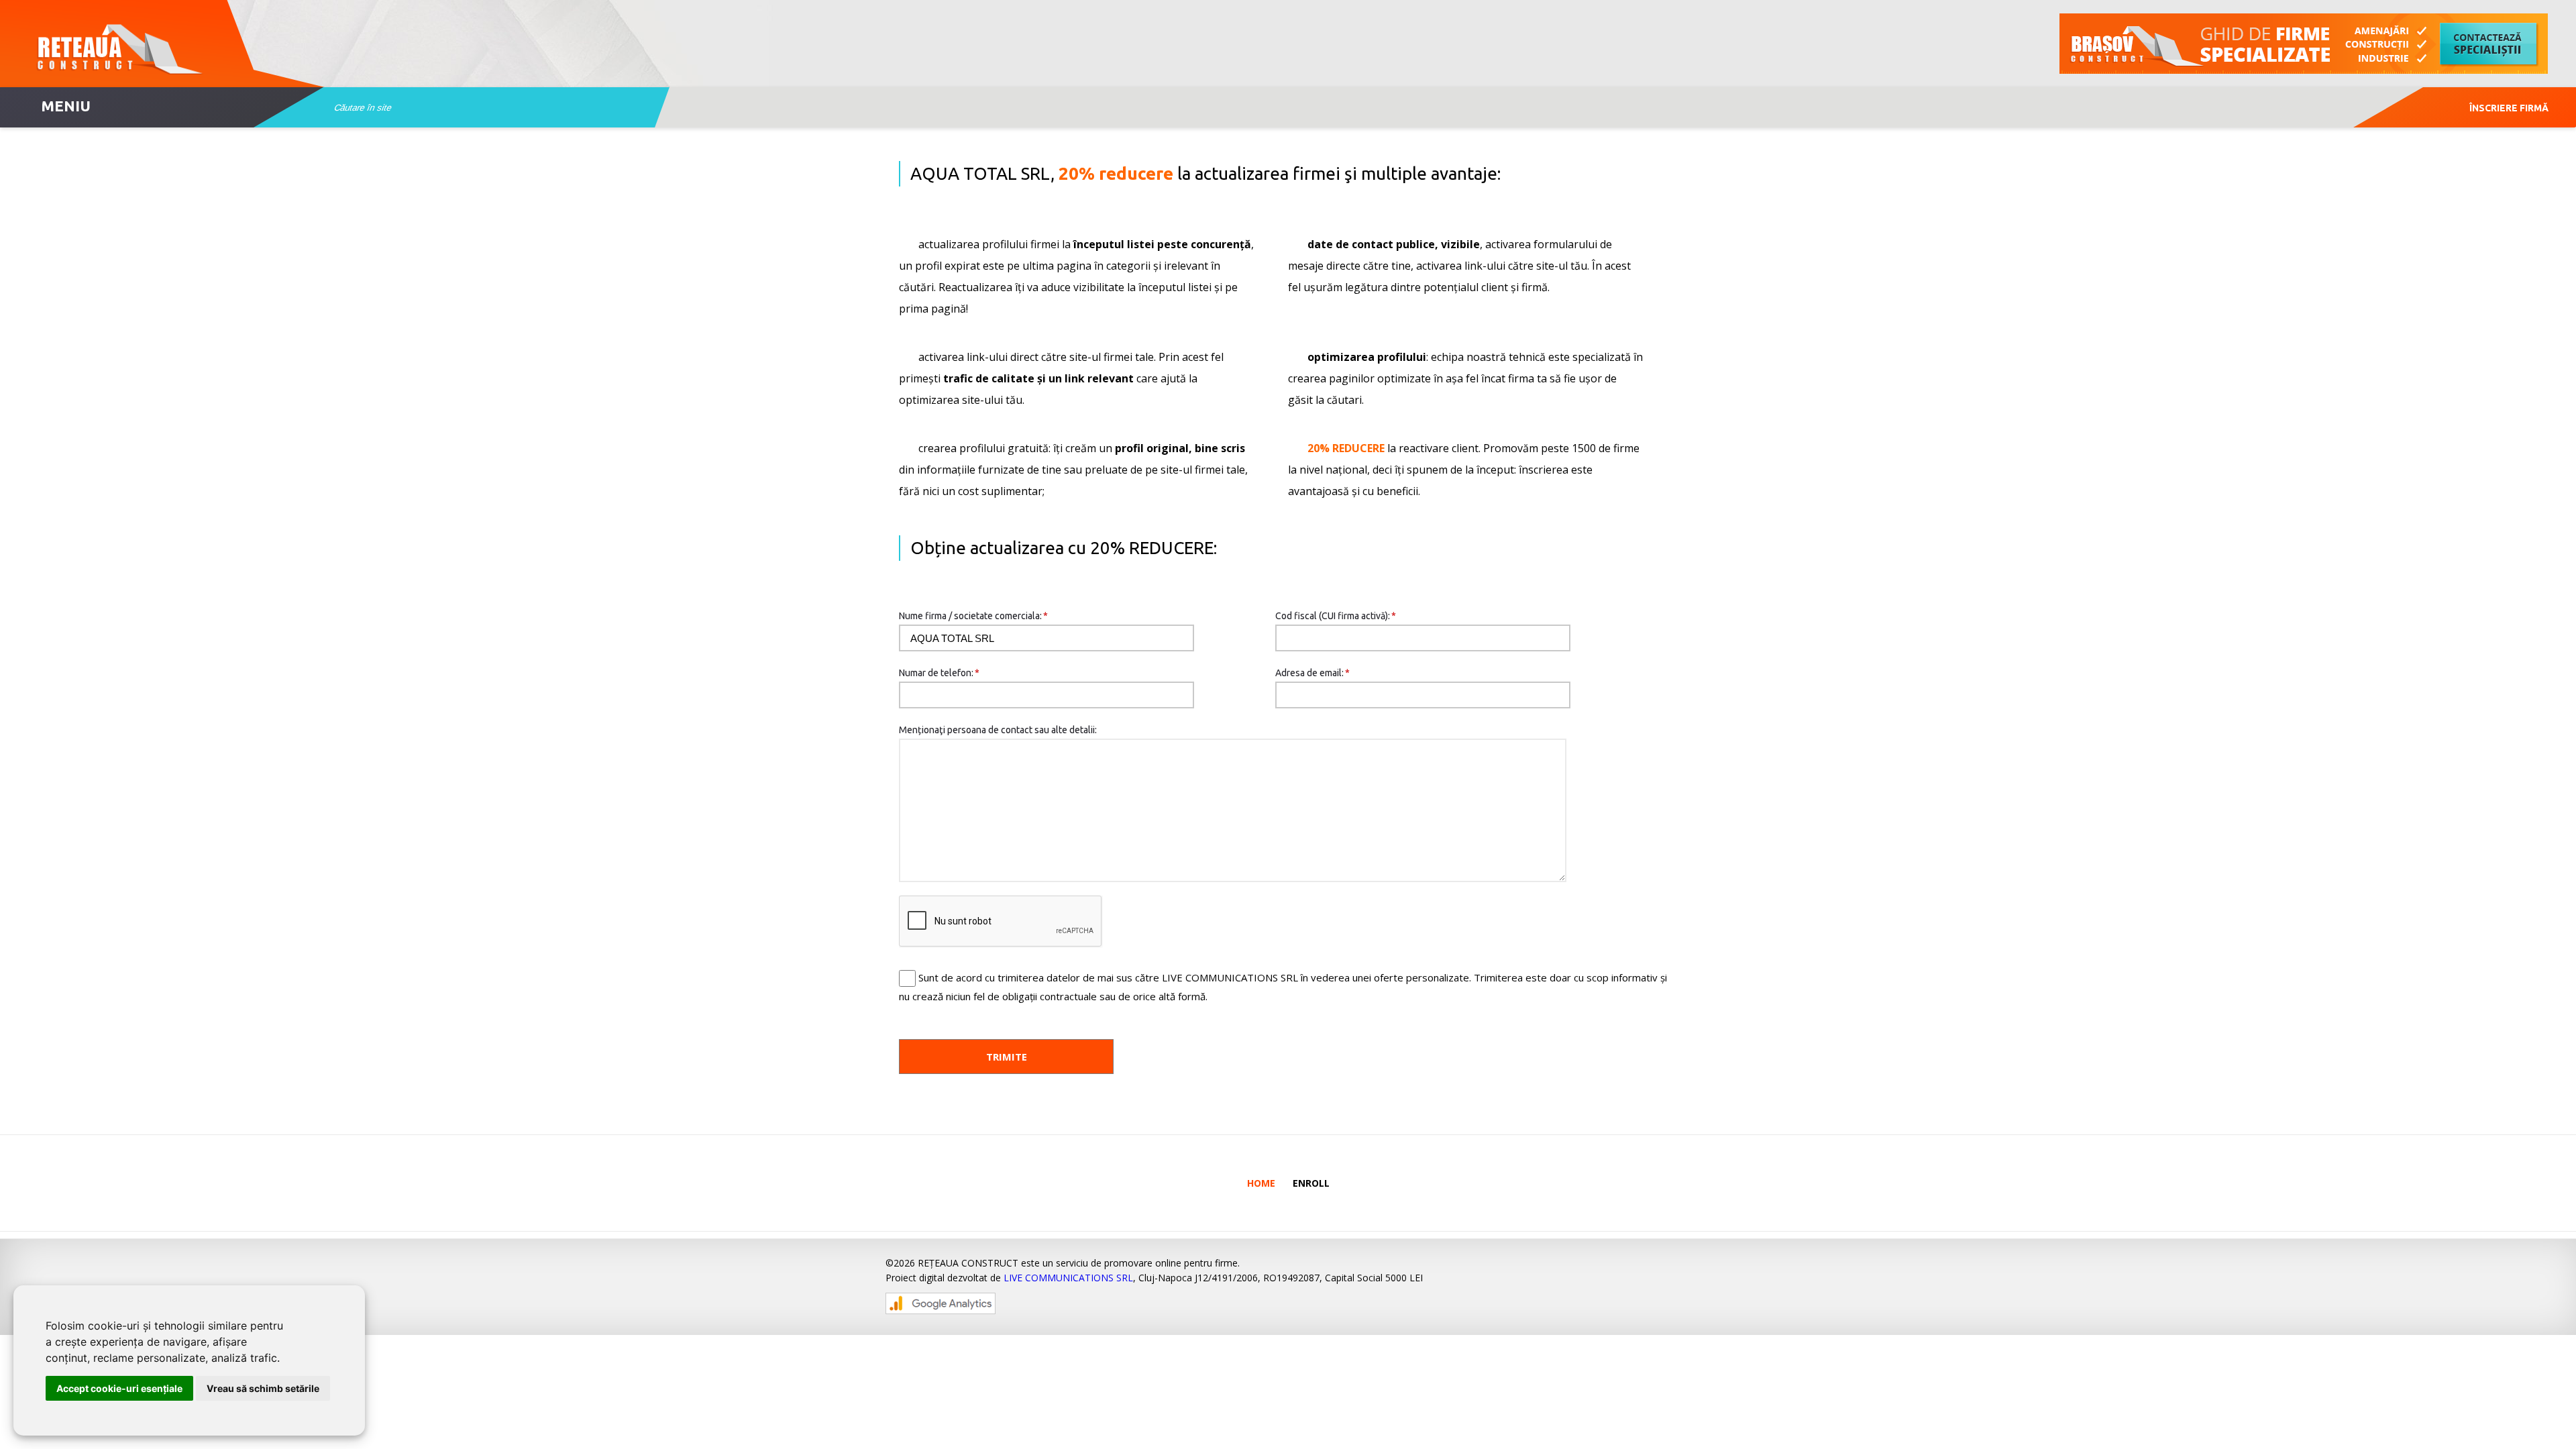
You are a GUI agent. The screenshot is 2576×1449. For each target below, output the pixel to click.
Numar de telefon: (939, 673)
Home (1261, 1183)
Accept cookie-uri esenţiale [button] (119, 1388)
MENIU (66, 106)
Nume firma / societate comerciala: (973, 616)
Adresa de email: (1312, 673)
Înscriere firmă (2509, 108)
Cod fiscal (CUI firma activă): (1336, 616)
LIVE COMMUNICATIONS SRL (1068, 1278)
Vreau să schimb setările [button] (263, 1388)
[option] (2304, 44)
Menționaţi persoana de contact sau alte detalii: (998, 730)
